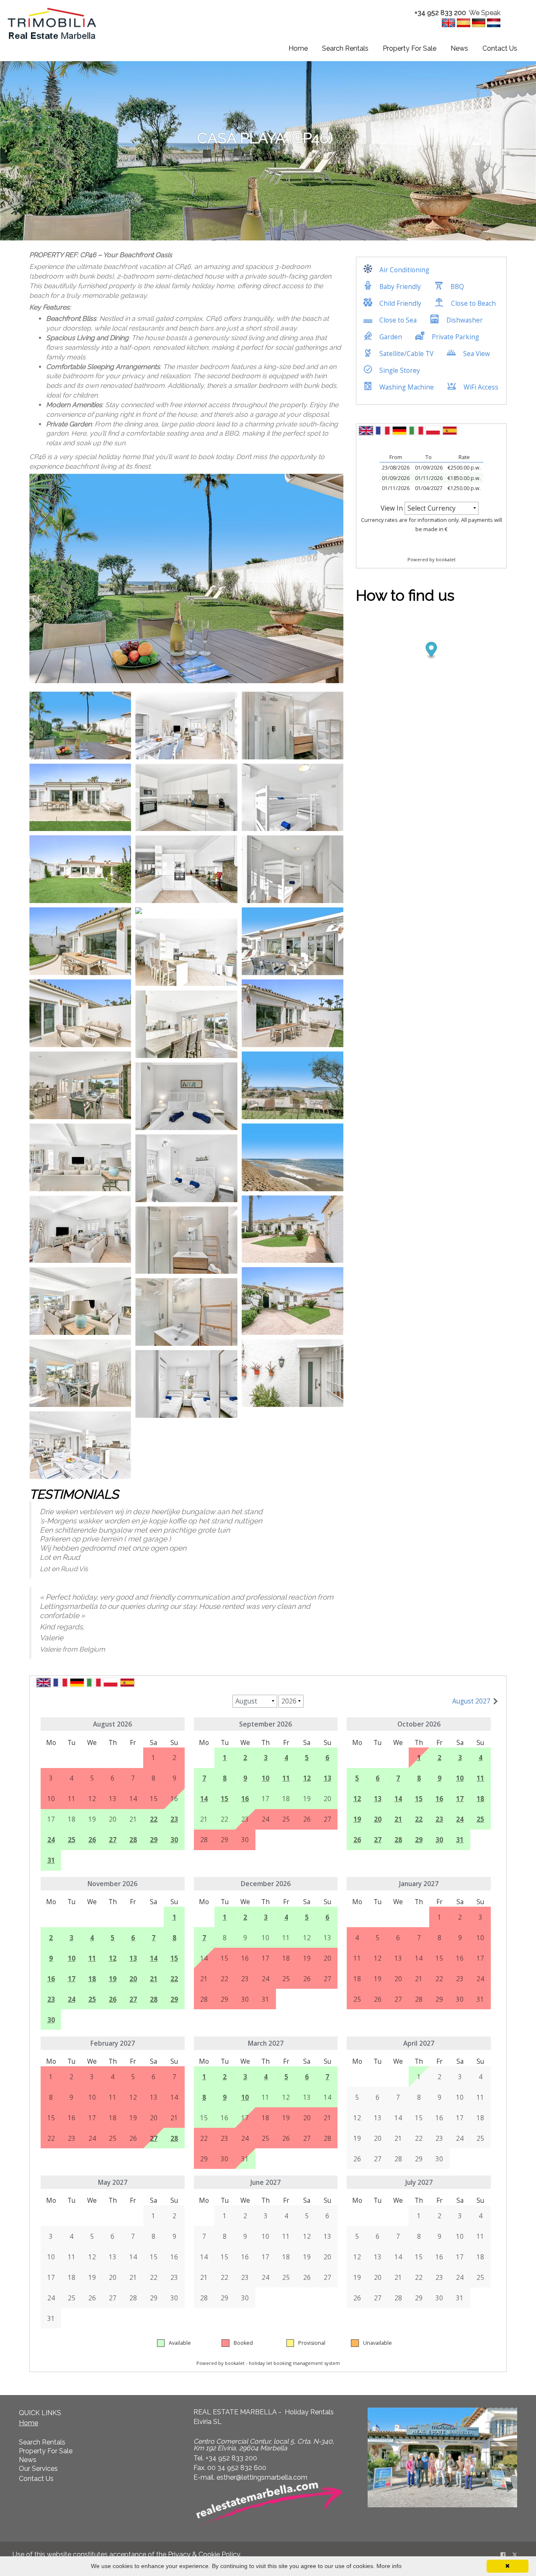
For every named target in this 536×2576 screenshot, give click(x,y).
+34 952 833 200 (440, 13)
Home (298, 48)
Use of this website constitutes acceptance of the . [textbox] (127, 2554)
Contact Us (500, 48)
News (459, 48)
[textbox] (447, 13)
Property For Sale (410, 48)
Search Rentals (345, 48)
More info (389, 2566)
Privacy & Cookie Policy (204, 2554)
